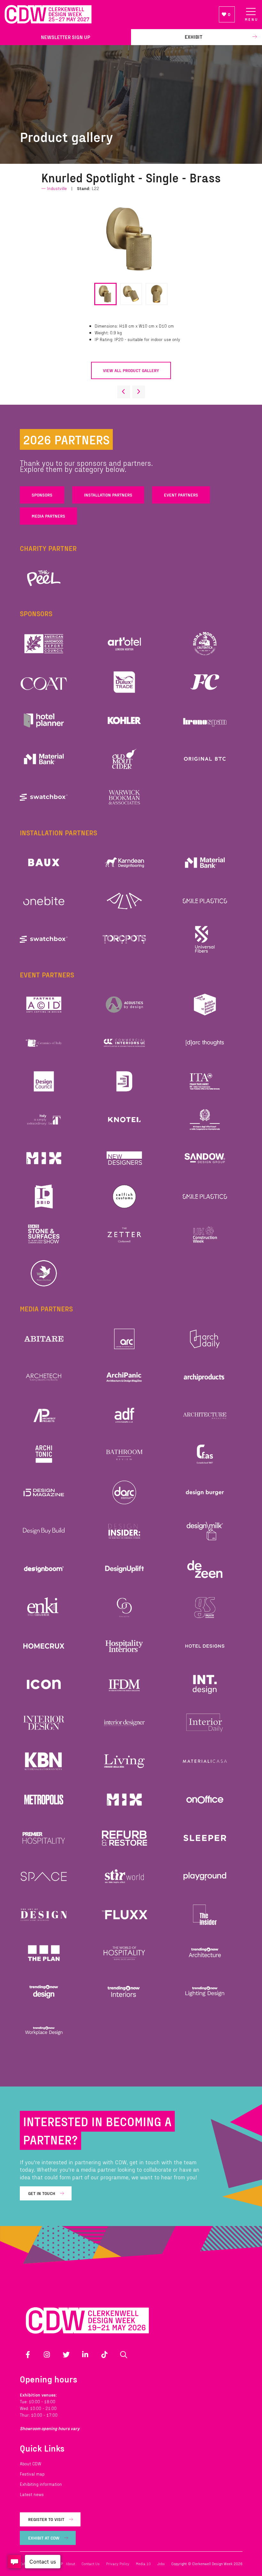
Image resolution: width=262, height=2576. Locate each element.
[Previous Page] (124, 392)
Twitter (66, 2355)
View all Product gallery (131, 370)
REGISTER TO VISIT (46, 2519)
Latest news (32, 2494)
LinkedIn (85, 2355)
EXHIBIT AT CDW (44, 2538)
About (70, 2564)
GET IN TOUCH (42, 2193)
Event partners (181, 495)
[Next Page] (139, 392)
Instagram (47, 2355)
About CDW (31, 2464)
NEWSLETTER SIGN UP (65, 37)
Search (124, 2355)
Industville (57, 188)
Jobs (161, 2564)
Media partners (48, 516)
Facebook (28, 2355)
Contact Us (91, 2564)
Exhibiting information (41, 2484)
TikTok (104, 2355)
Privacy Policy (118, 2564)
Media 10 (143, 2564)
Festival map (32, 2474)
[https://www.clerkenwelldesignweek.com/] (107, 15)
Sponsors (42, 495)
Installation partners (108, 495)
